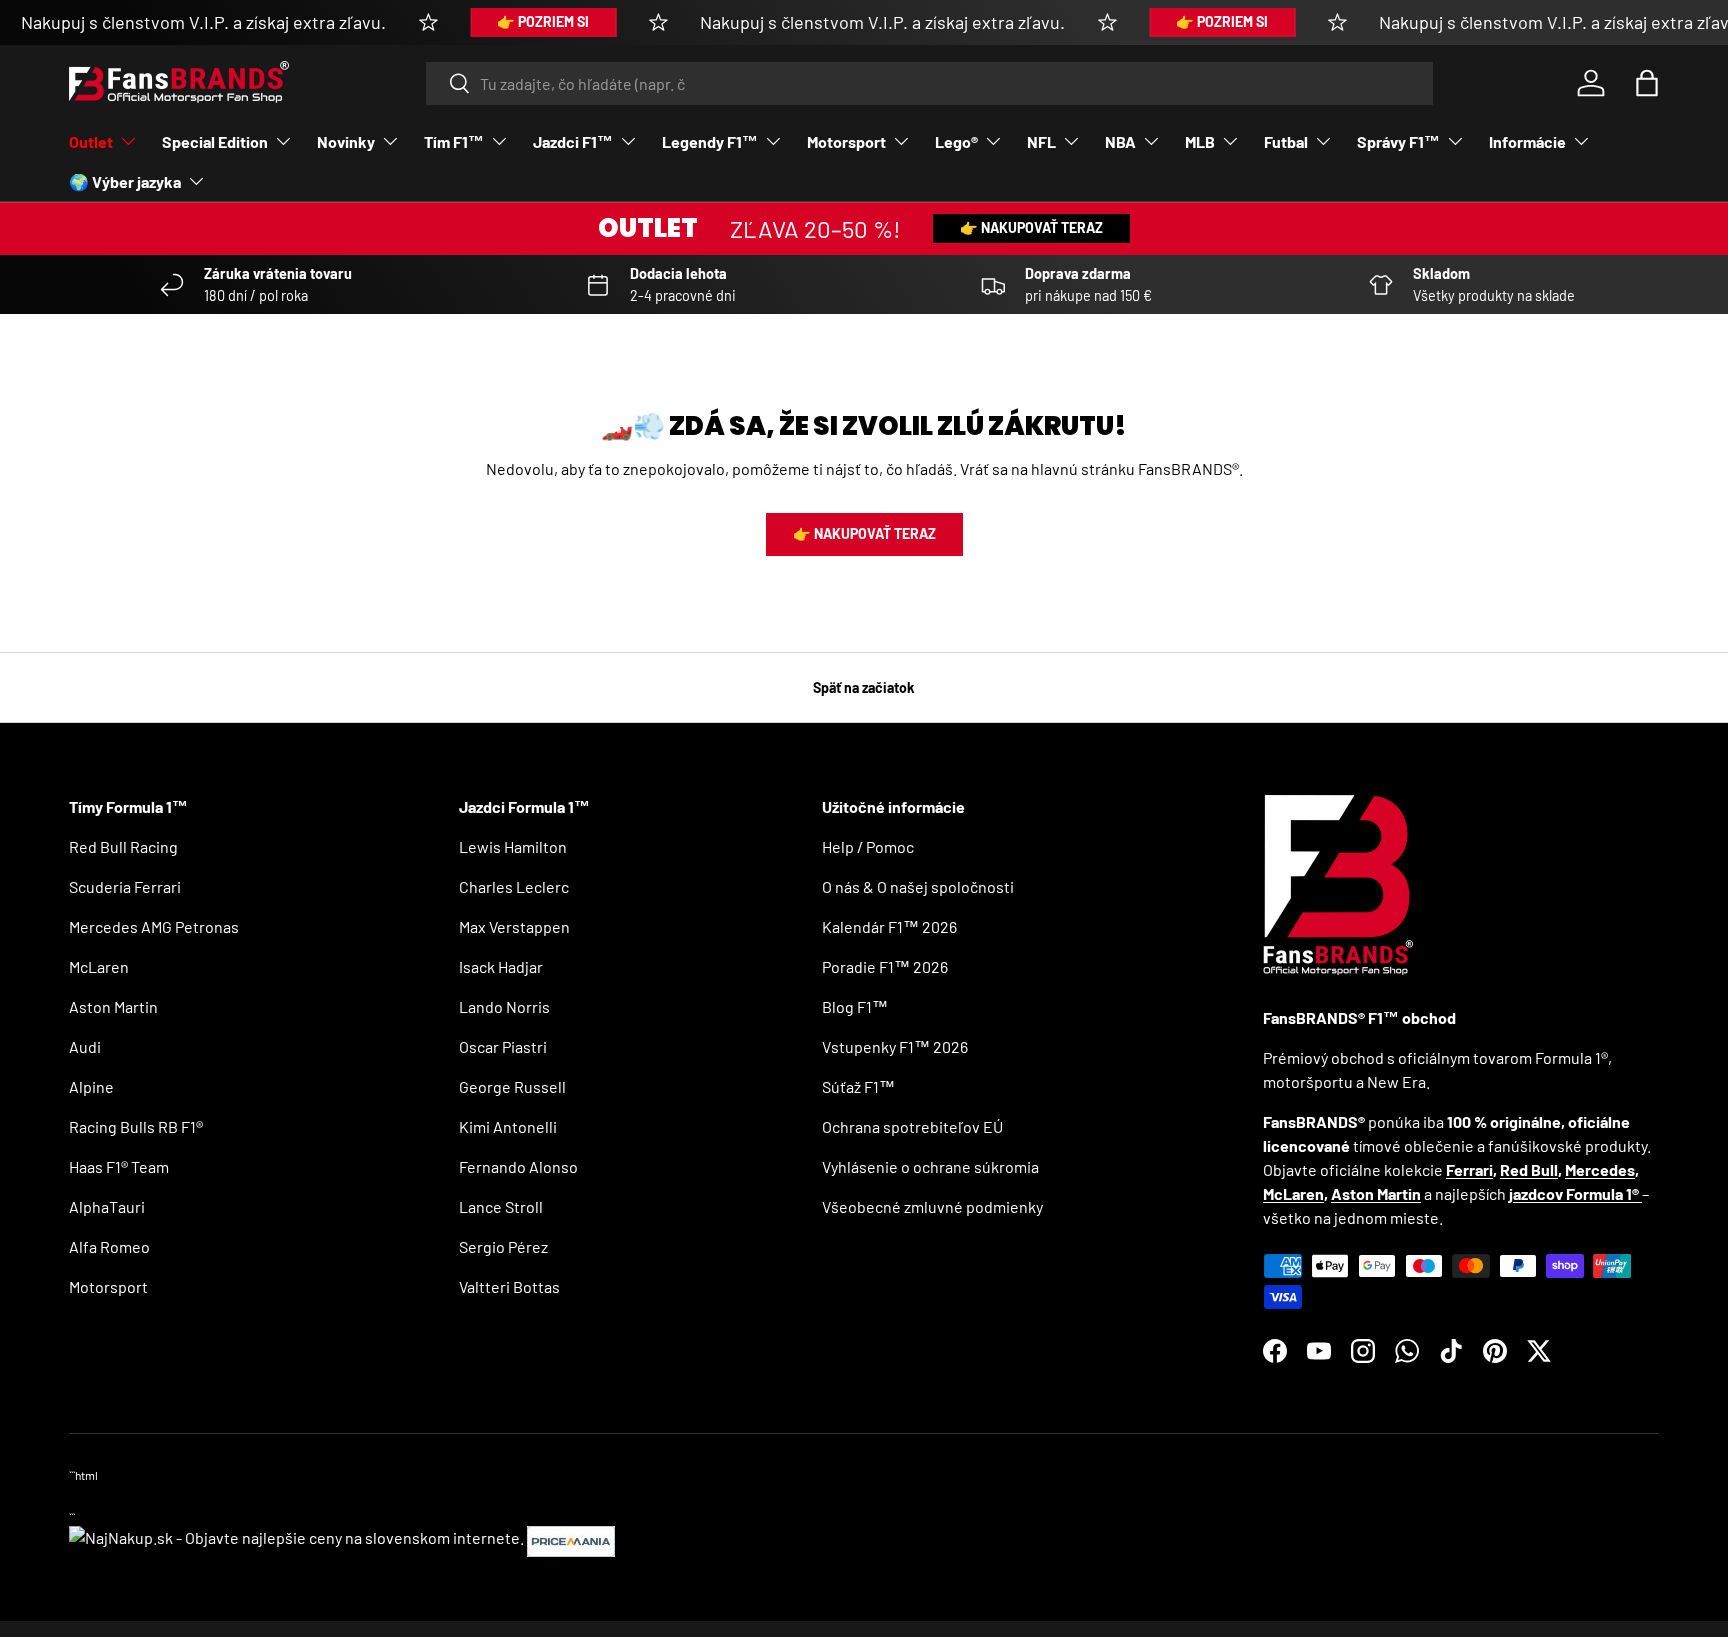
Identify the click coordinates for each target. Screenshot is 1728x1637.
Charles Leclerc (514, 886)
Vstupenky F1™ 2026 (895, 1046)
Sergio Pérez (503, 1246)
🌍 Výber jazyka (125, 181)
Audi (85, 1046)
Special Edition (215, 141)
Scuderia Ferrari (125, 886)
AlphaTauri (107, 1206)
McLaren (99, 966)
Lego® (956, 141)
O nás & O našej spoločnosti (918, 886)
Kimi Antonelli (508, 1126)
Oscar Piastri (503, 1046)
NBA (1120, 141)
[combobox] (929, 83)
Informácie (1527, 141)
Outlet (91, 141)
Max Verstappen (514, 926)
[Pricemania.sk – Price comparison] (571, 1537)
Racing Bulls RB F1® (136, 1126)
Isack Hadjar (501, 966)
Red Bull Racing (123, 846)
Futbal (1286, 141)
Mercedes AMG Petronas (154, 926)
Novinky (346, 141)
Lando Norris (504, 1006)
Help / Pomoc (868, 846)
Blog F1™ (855, 1006)
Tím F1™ (454, 141)
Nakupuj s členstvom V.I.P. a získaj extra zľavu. (203, 22)
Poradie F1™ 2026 (885, 966)
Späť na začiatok (864, 687)
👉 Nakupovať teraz (1031, 227)
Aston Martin (113, 1006)
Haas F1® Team (119, 1166)
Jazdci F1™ (573, 141)
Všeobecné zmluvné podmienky (932, 1206)
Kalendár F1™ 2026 (889, 926)
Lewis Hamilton (513, 846)
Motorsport (846, 141)
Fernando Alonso (518, 1166)
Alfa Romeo (109, 1246)
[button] (1647, 83)
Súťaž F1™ (858, 1086)
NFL (1041, 141)
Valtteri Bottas (509, 1286)
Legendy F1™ (710, 141)
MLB (1200, 141)
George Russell (512, 1086)
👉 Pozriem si (543, 21)
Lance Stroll (501, 1206)
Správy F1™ (1398, 141)
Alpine (91, 1086)
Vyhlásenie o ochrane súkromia (930, 1166)
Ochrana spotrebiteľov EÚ (912, 1126)
